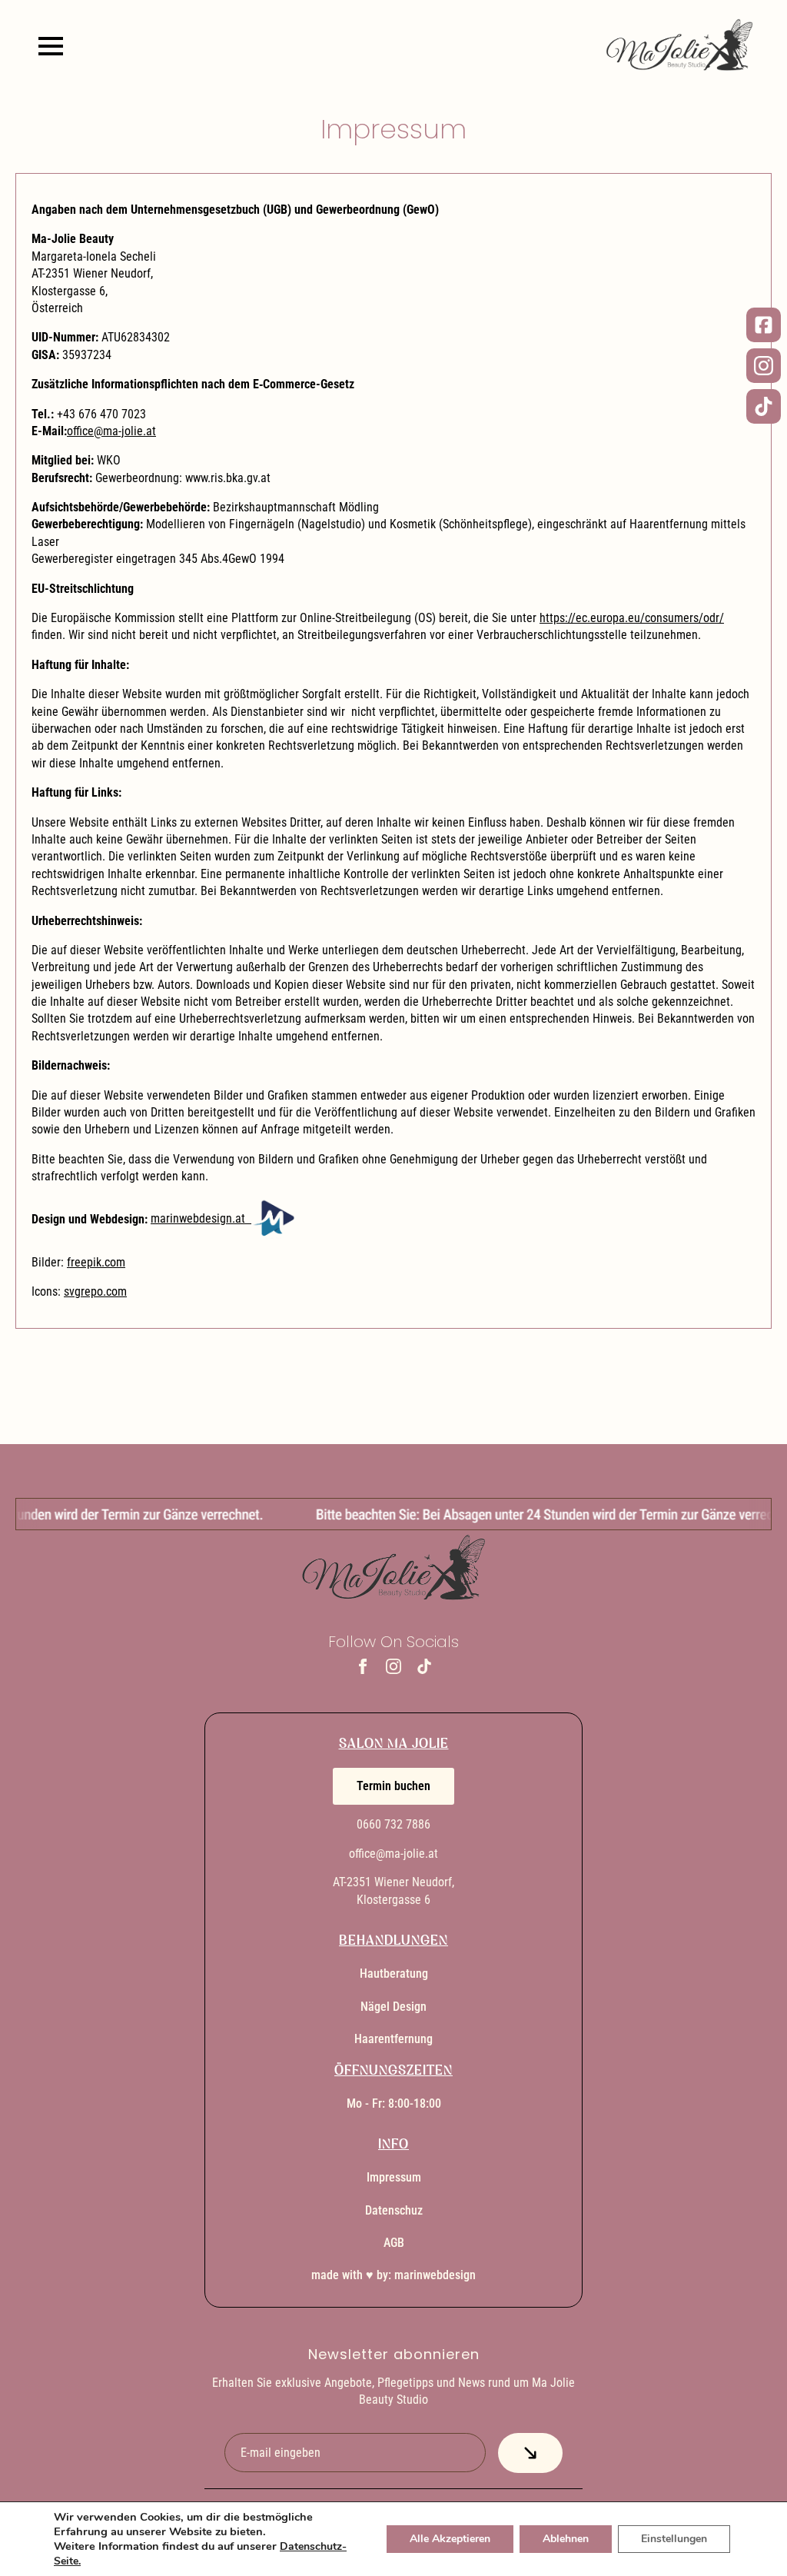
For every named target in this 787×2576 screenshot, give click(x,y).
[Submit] (530, 2453)
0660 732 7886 (393, 1824)
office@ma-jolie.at (111, 431)
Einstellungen (674, 2539)
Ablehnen (566, 2539)
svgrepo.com (95, 1291)
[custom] (424, 1666)
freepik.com (96, 1262)
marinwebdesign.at (201, 1218)
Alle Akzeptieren (450, 2539)
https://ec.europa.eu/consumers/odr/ (632, 618)
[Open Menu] (51, 46)
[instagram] (393, 1666)
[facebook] (363, 1666)
